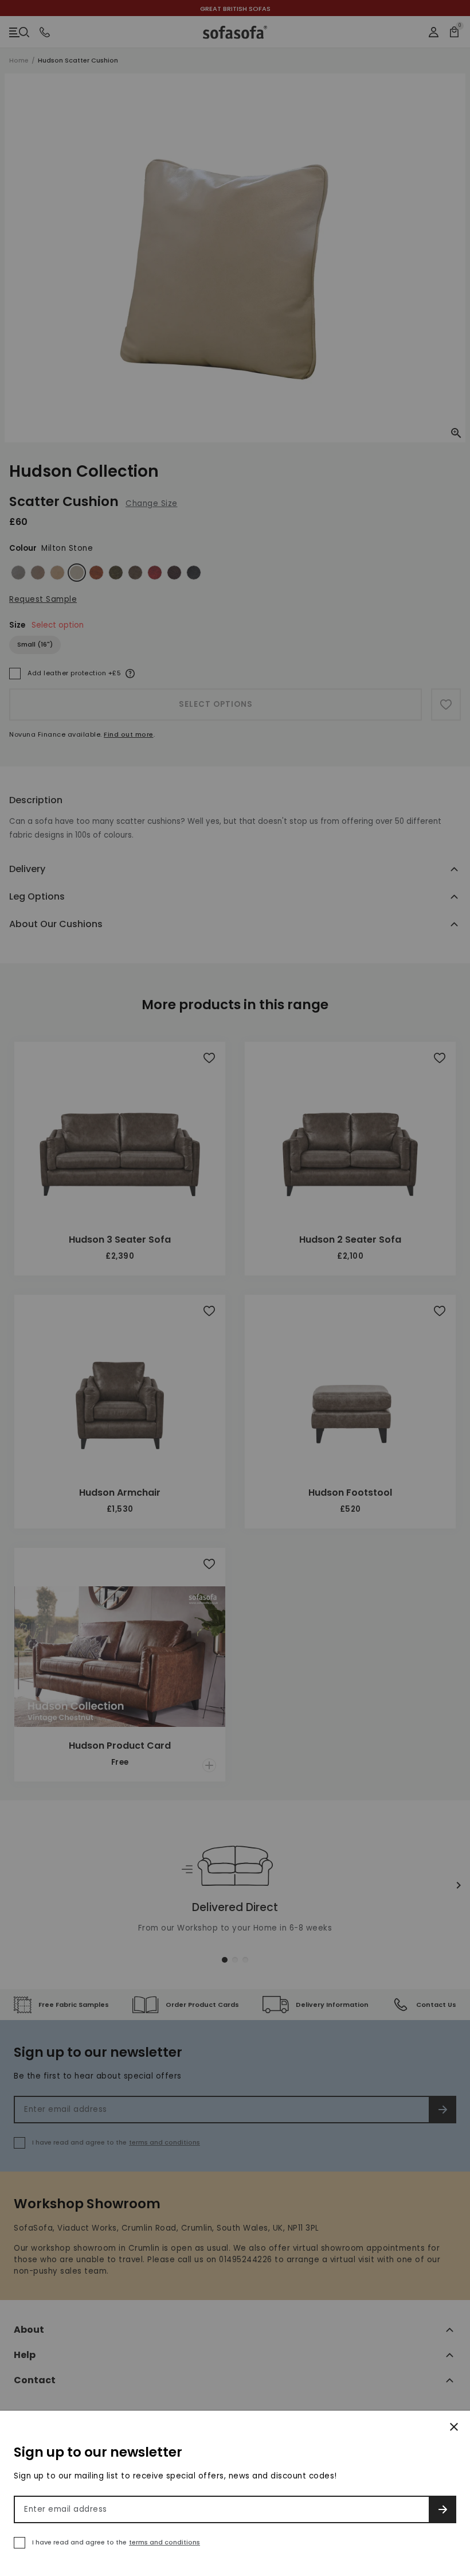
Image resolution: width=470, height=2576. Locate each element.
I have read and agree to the (116, 2542)
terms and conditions (164, 2542)
